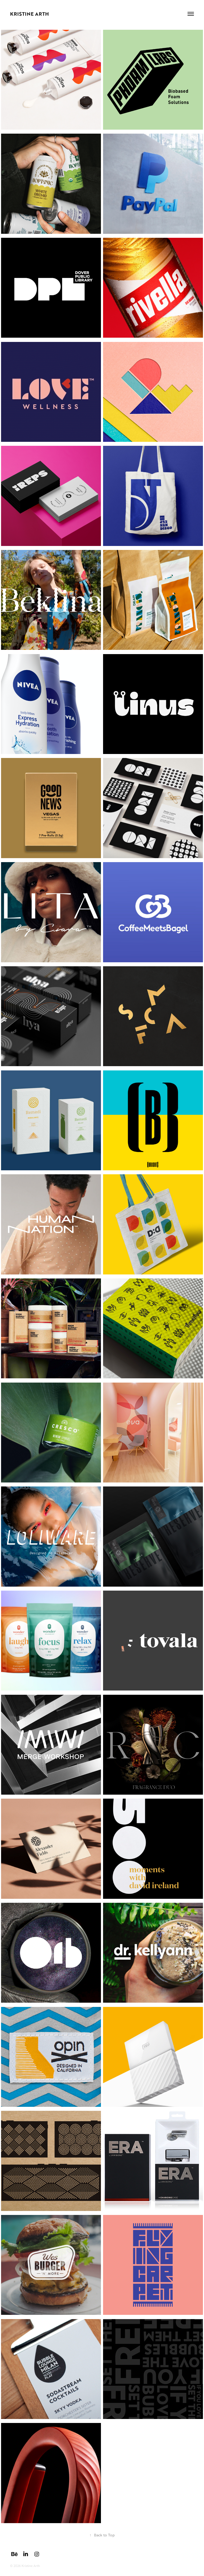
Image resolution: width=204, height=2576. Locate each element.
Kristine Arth (29, 14)
